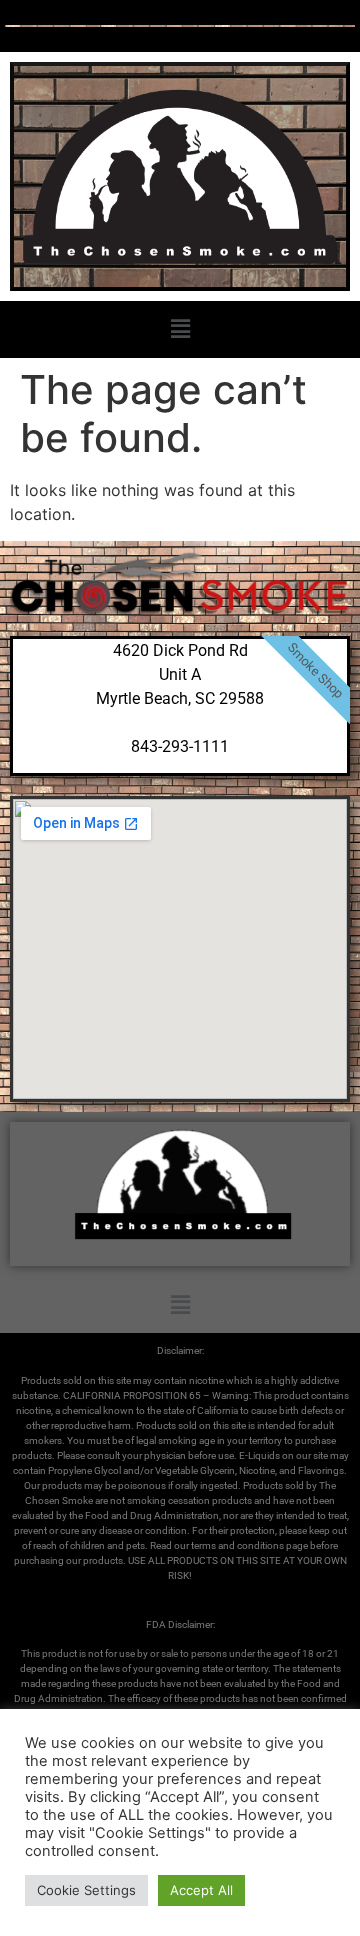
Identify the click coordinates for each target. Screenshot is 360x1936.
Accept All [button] (201, 1890)
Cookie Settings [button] (86, 1890)
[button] (180, 329)
